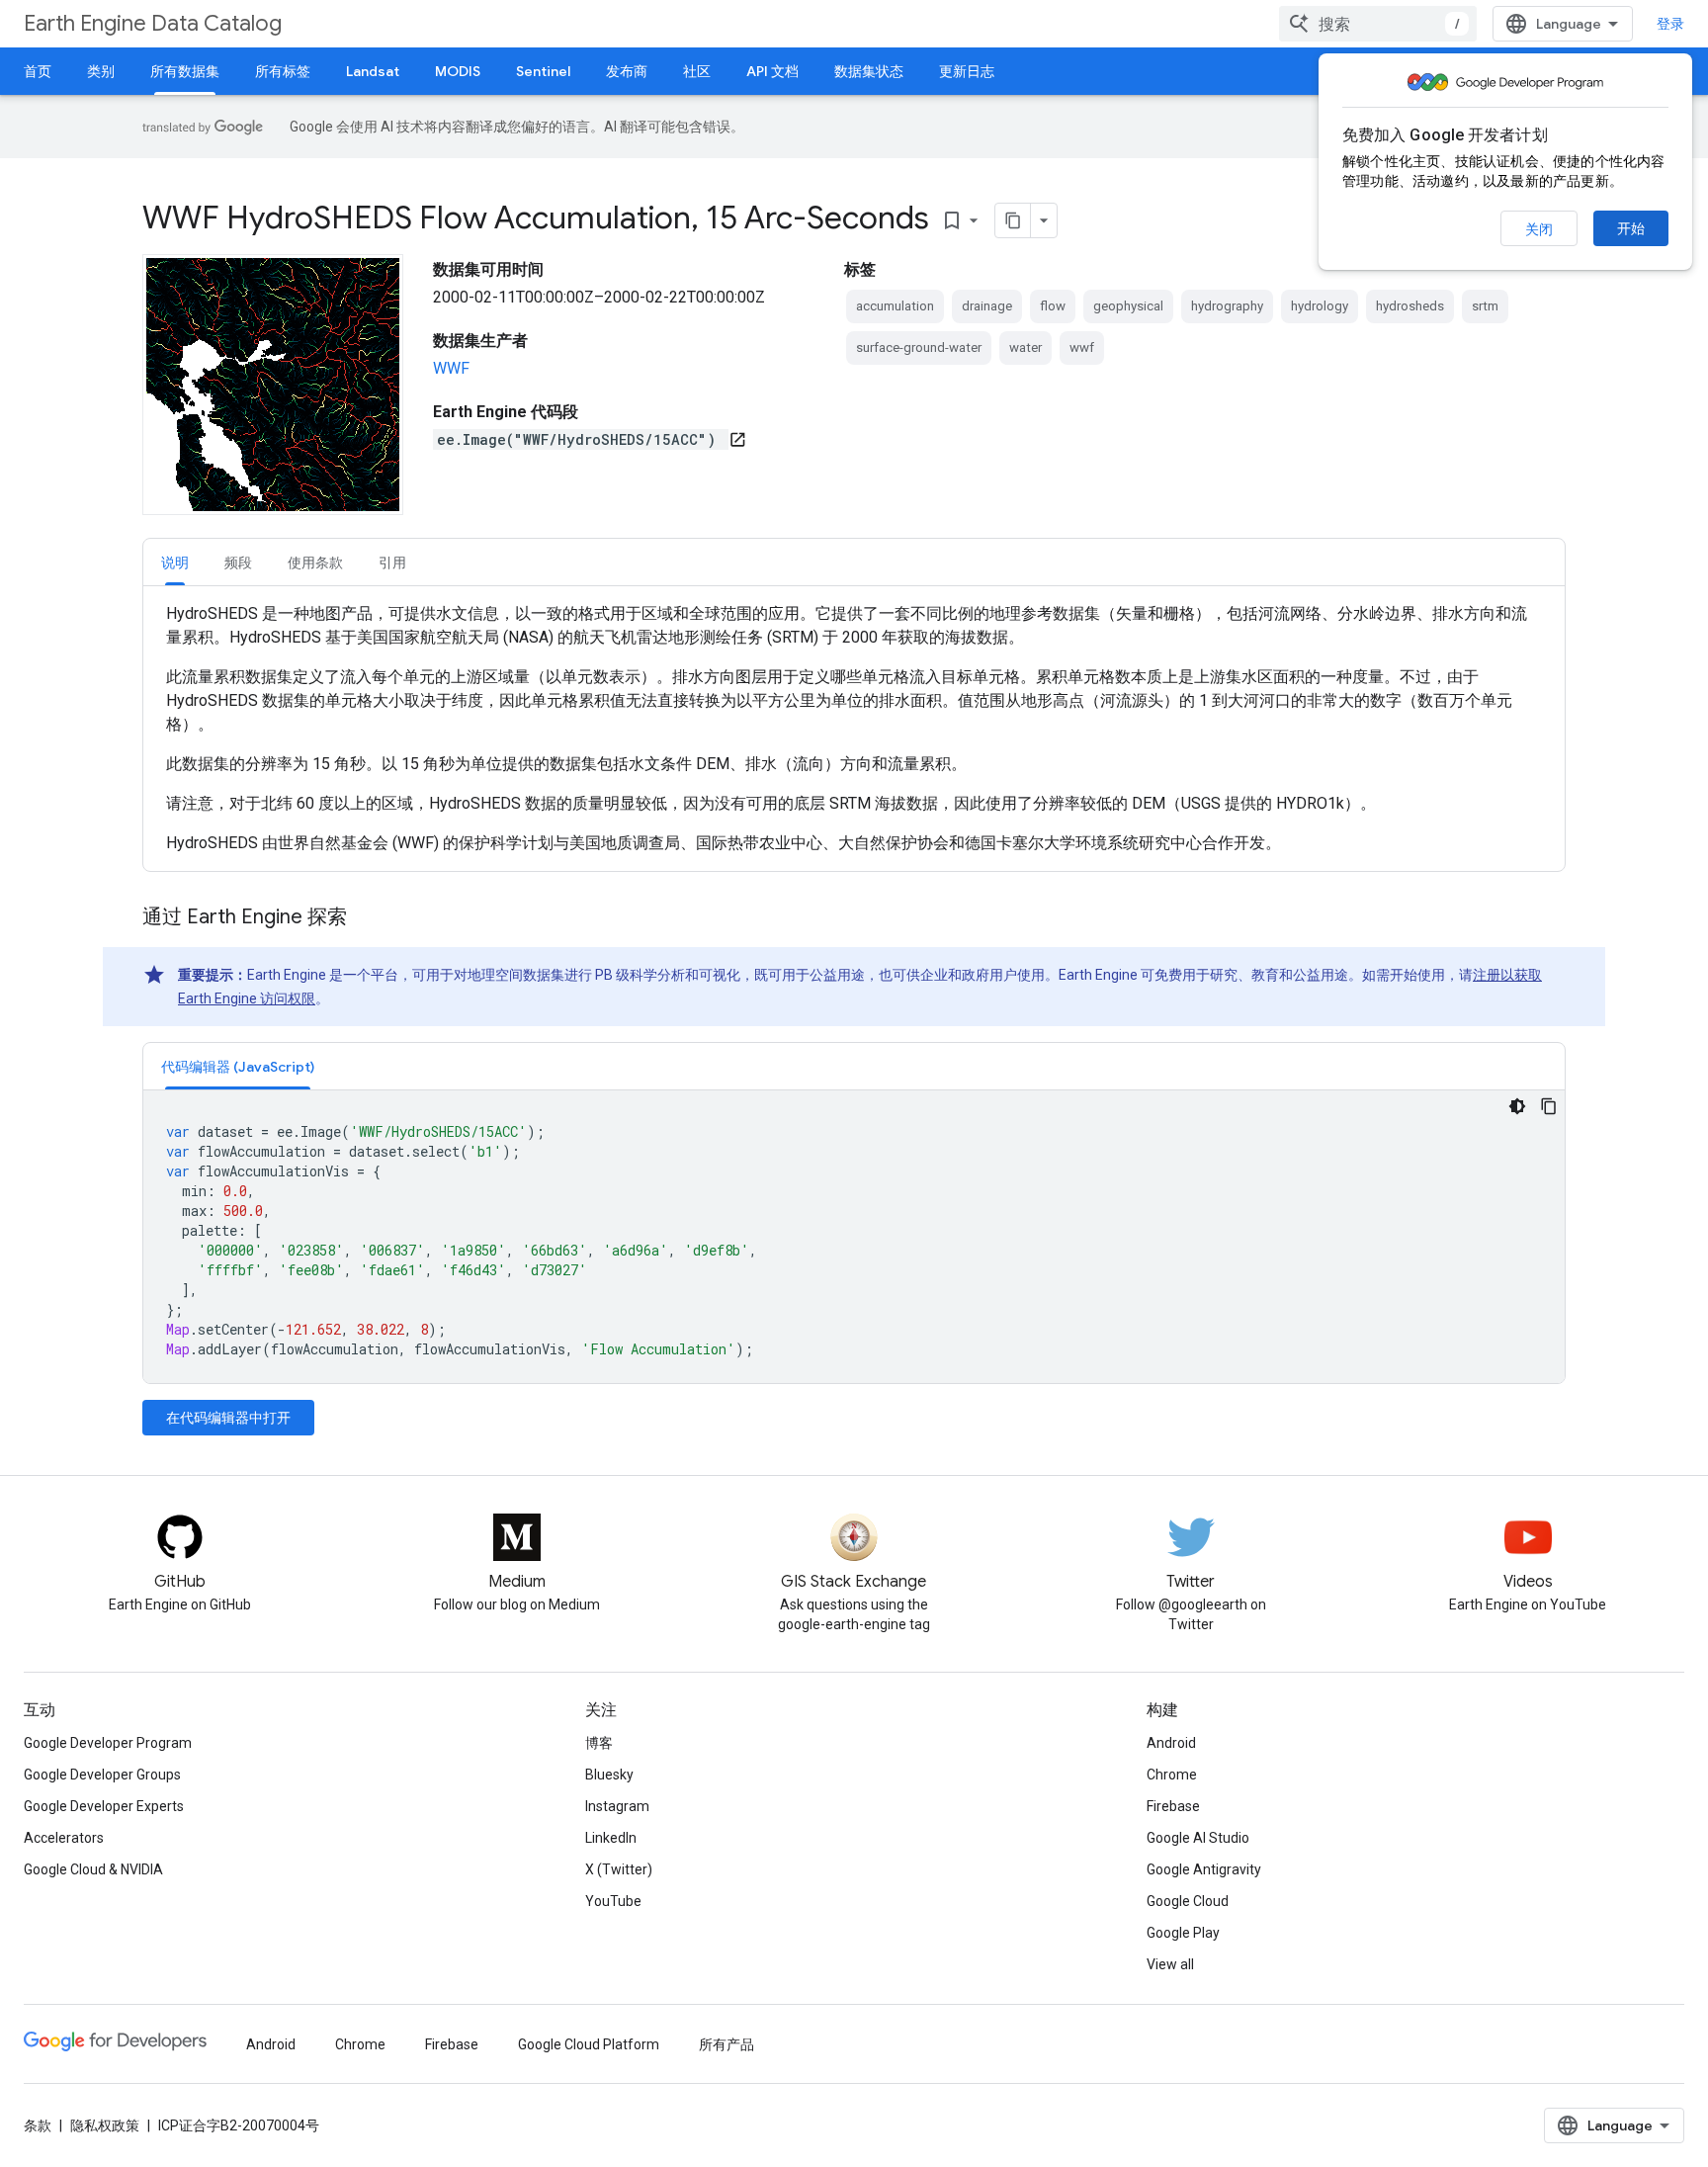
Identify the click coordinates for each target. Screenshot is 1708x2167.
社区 (697, 71)
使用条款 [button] (315, 563)
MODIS (458, 71)
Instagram (617, 1806)
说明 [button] (175, 563)
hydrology (1320, 306)
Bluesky (609, 1775)
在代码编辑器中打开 (228, 1418)
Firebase (1173, 1806)
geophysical (1128, 306)
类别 (101, 71)
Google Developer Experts (104, 1806)
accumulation (895, 306)
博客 (599, 1743)
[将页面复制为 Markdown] (1013, 220)
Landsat (373, 71)
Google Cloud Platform (589, 2044)
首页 (38, 71)
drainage (987, 306)
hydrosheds (1410, 306)
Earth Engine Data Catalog (153, 23)
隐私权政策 (105, 2125)
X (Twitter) (619, 1869)
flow (1053, 306)
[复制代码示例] (1549, 1106)
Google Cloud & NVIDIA (93, 1869)
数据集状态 (869, 71)
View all (1170, 1964)
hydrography (1227, 306)
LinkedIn (611, 1838)
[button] (238, 1066)
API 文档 (772, 71)
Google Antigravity (1204, 1869)
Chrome (1172, 1775)
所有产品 (726, 2044)
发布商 (627, 71)
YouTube (613, 1901)
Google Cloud (1188, 1901)
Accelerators (64, 1838)
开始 (1631, 228)
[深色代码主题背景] (1517, 1106)
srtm (1485, 306)
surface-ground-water (919, 347)
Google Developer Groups (102, 1775)
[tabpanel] (854, 729)
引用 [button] (392, 563)
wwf (1082, 347)
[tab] (175, 562)
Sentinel (543, 71)
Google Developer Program (108, 1743)
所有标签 (283, 71)
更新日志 (967, 71)
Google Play (1183, 1933)
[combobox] (1378, 24)
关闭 (1539, 229)
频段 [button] (238, 563)
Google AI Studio (1198, 1838)
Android (1171, 1743)
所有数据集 (185, 71)
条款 (38, 2125)
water (1025, 347)
